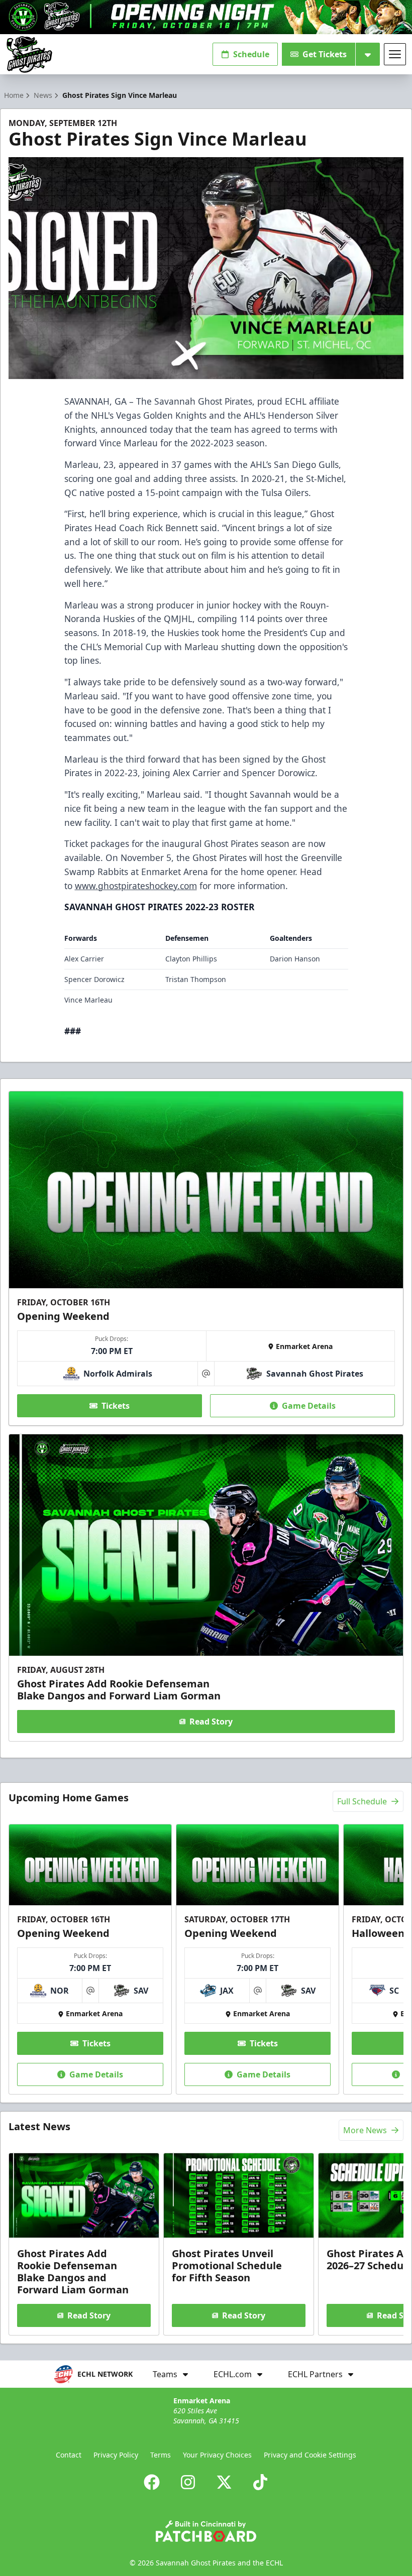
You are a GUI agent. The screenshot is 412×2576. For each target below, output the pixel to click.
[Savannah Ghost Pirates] (29, 54)
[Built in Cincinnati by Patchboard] (206, 2531)
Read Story (211, 1722)
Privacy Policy (116, 2455)
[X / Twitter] (224, 2482)
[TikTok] (260, 2482)
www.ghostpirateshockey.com (136, 886)
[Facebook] (152, 2482)
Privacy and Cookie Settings (310, 2455)
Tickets (116, 1406)
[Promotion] (206, 17)
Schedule (251, 54)
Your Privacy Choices (217, 2455)
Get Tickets (325, 54)
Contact (69, 2455)
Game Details (309, 1406)
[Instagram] (188, 2482)
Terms (161, 2455)
